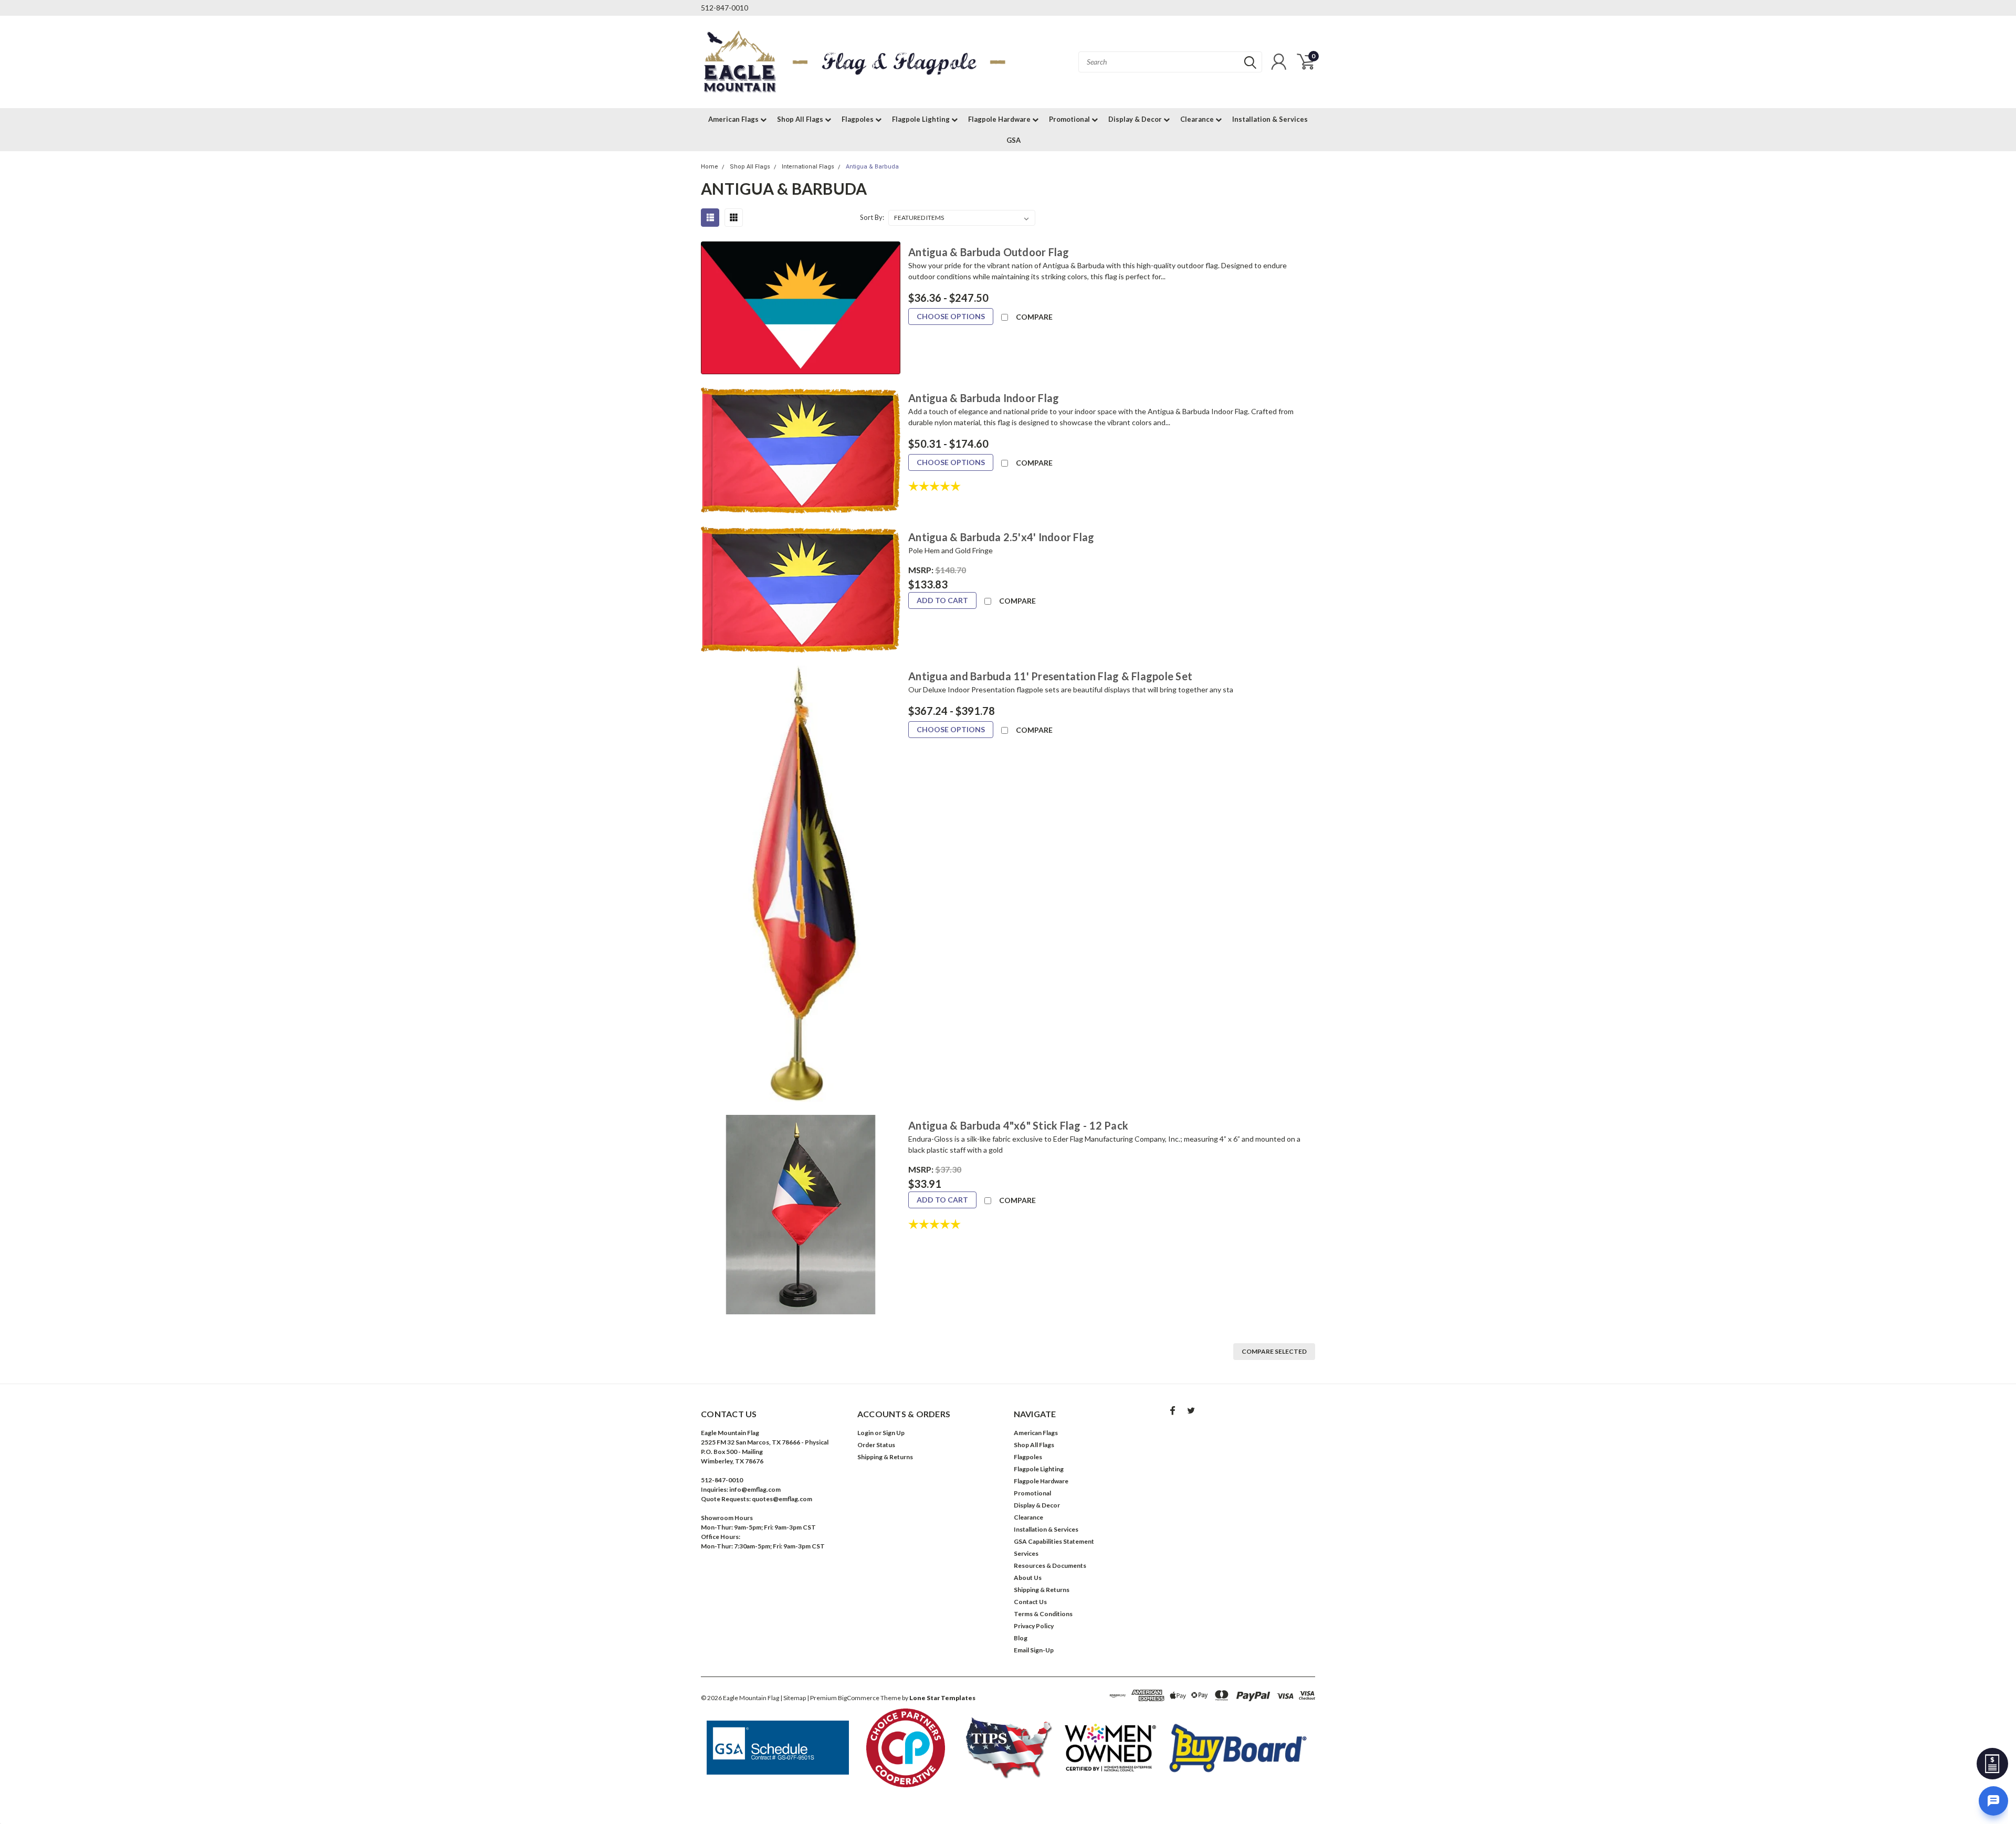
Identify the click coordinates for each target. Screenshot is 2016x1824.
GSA (1014, 140)
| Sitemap (793, 1698)
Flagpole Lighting (922, 119)
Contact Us (1030, 1602)
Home (710, 167)
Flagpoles (858, 119)
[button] (778, 1748)
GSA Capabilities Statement (1054, 1541)
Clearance (1198, 119)
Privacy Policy (1034, 1626)
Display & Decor (1136, 119)
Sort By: (872, 217)
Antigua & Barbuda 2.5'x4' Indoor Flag (1001, 537)
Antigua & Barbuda (872, 167)
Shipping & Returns (885, 1457)
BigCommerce (859, 1698)
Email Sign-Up (1034, 1650)
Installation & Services (1270, 119)
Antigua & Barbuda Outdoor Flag (989, 252)
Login (865, 1433)
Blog (1021, 1638)
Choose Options (951, 316)
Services (1026, 1553)
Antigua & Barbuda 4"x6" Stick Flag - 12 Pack (1018, 1125)
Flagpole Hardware (1000, 119)
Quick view (801, 308)
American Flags (734, 119)
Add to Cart (942, 600)
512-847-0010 (724, 8)
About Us (1028, 1578)
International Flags (808, 167)
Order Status (876, 1445)
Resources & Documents (1050, 1565)
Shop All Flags (801, 119)
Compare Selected (1274, 1351)
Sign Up (894, 1433)
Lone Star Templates (942, 1698)
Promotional (1070, 119)
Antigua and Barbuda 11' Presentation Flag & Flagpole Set (1050, 676)
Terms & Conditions (1043, 1614)
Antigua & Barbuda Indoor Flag (984, 398)
